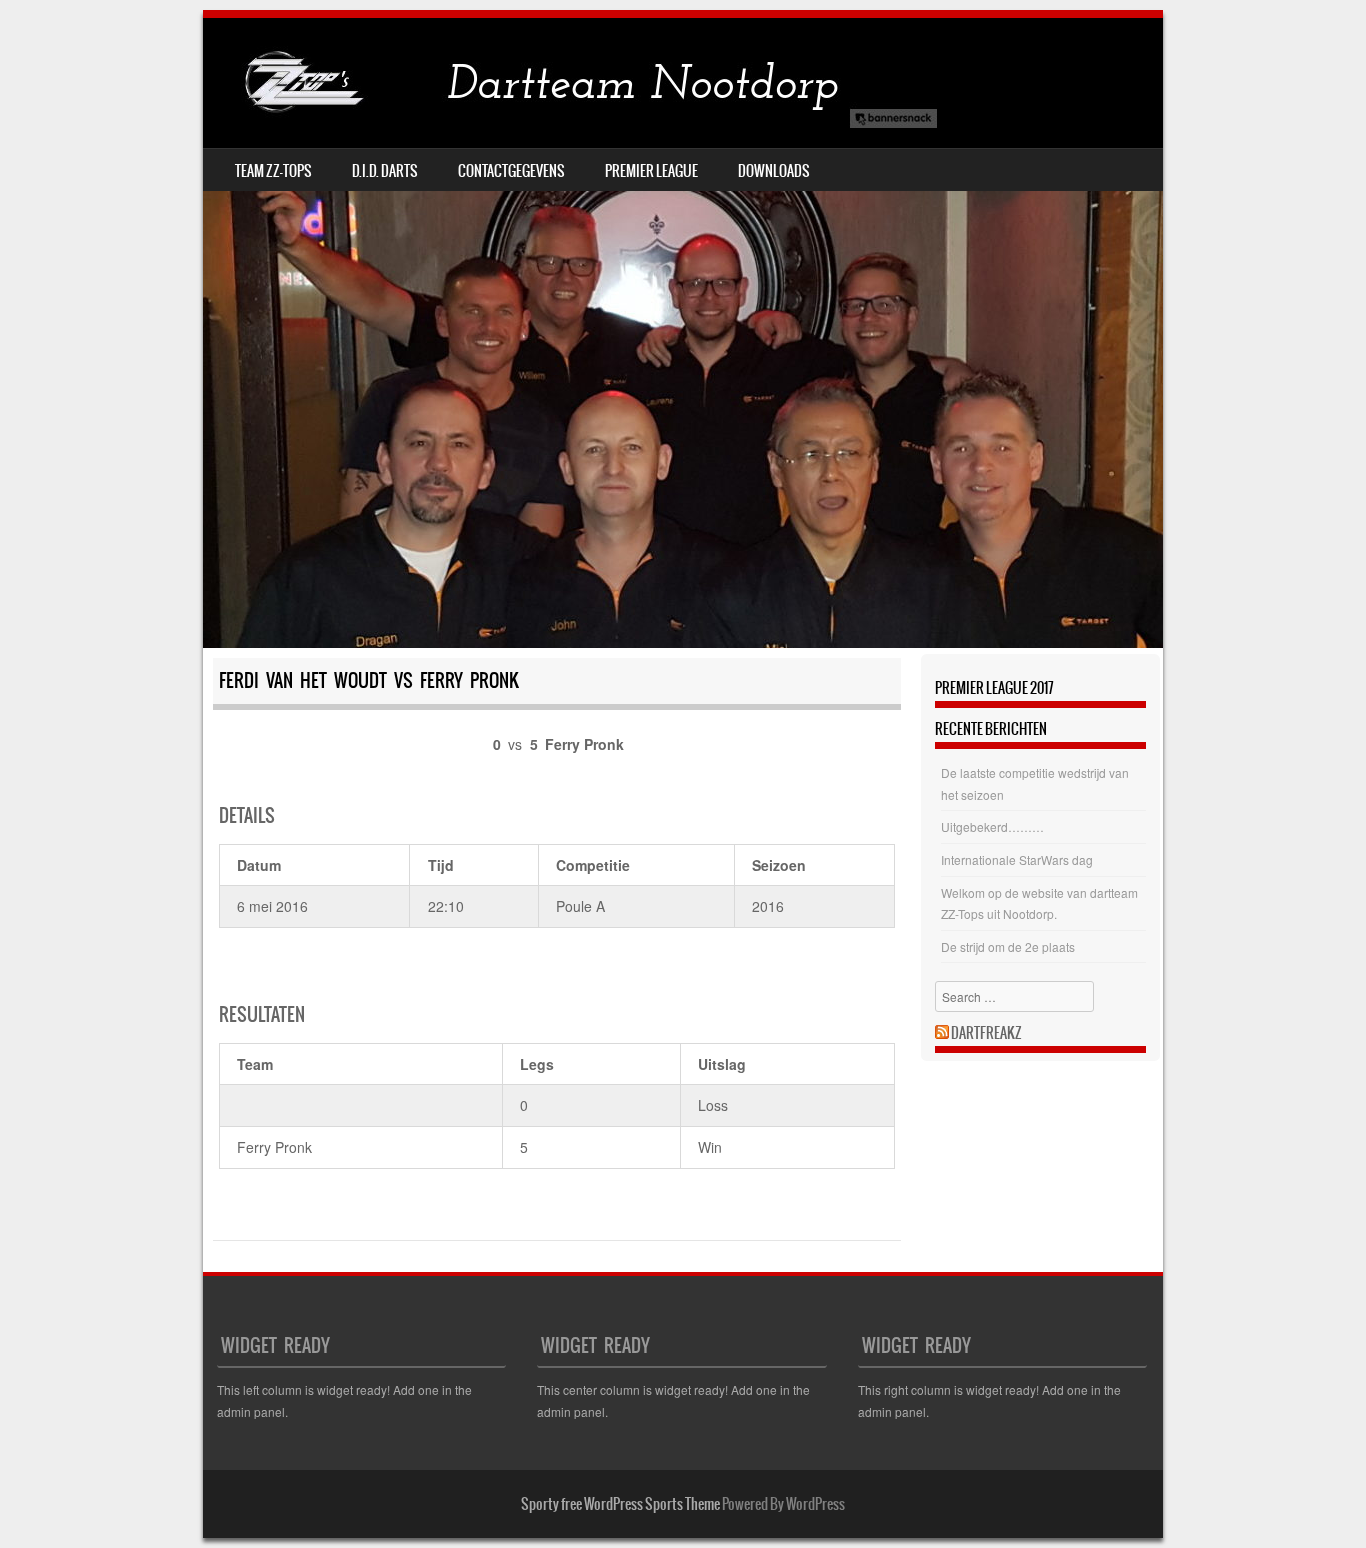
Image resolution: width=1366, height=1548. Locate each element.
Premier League (651, 171)
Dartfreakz (986, 1033)
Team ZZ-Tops (273, 171)
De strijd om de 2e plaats (1008, 946)
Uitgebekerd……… (992, 826)
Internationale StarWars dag (1017, 859)
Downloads (774, 171)
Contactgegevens (511, 171)
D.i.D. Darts (385, 171)
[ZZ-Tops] (573, 83)
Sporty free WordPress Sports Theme (620, 1504)
